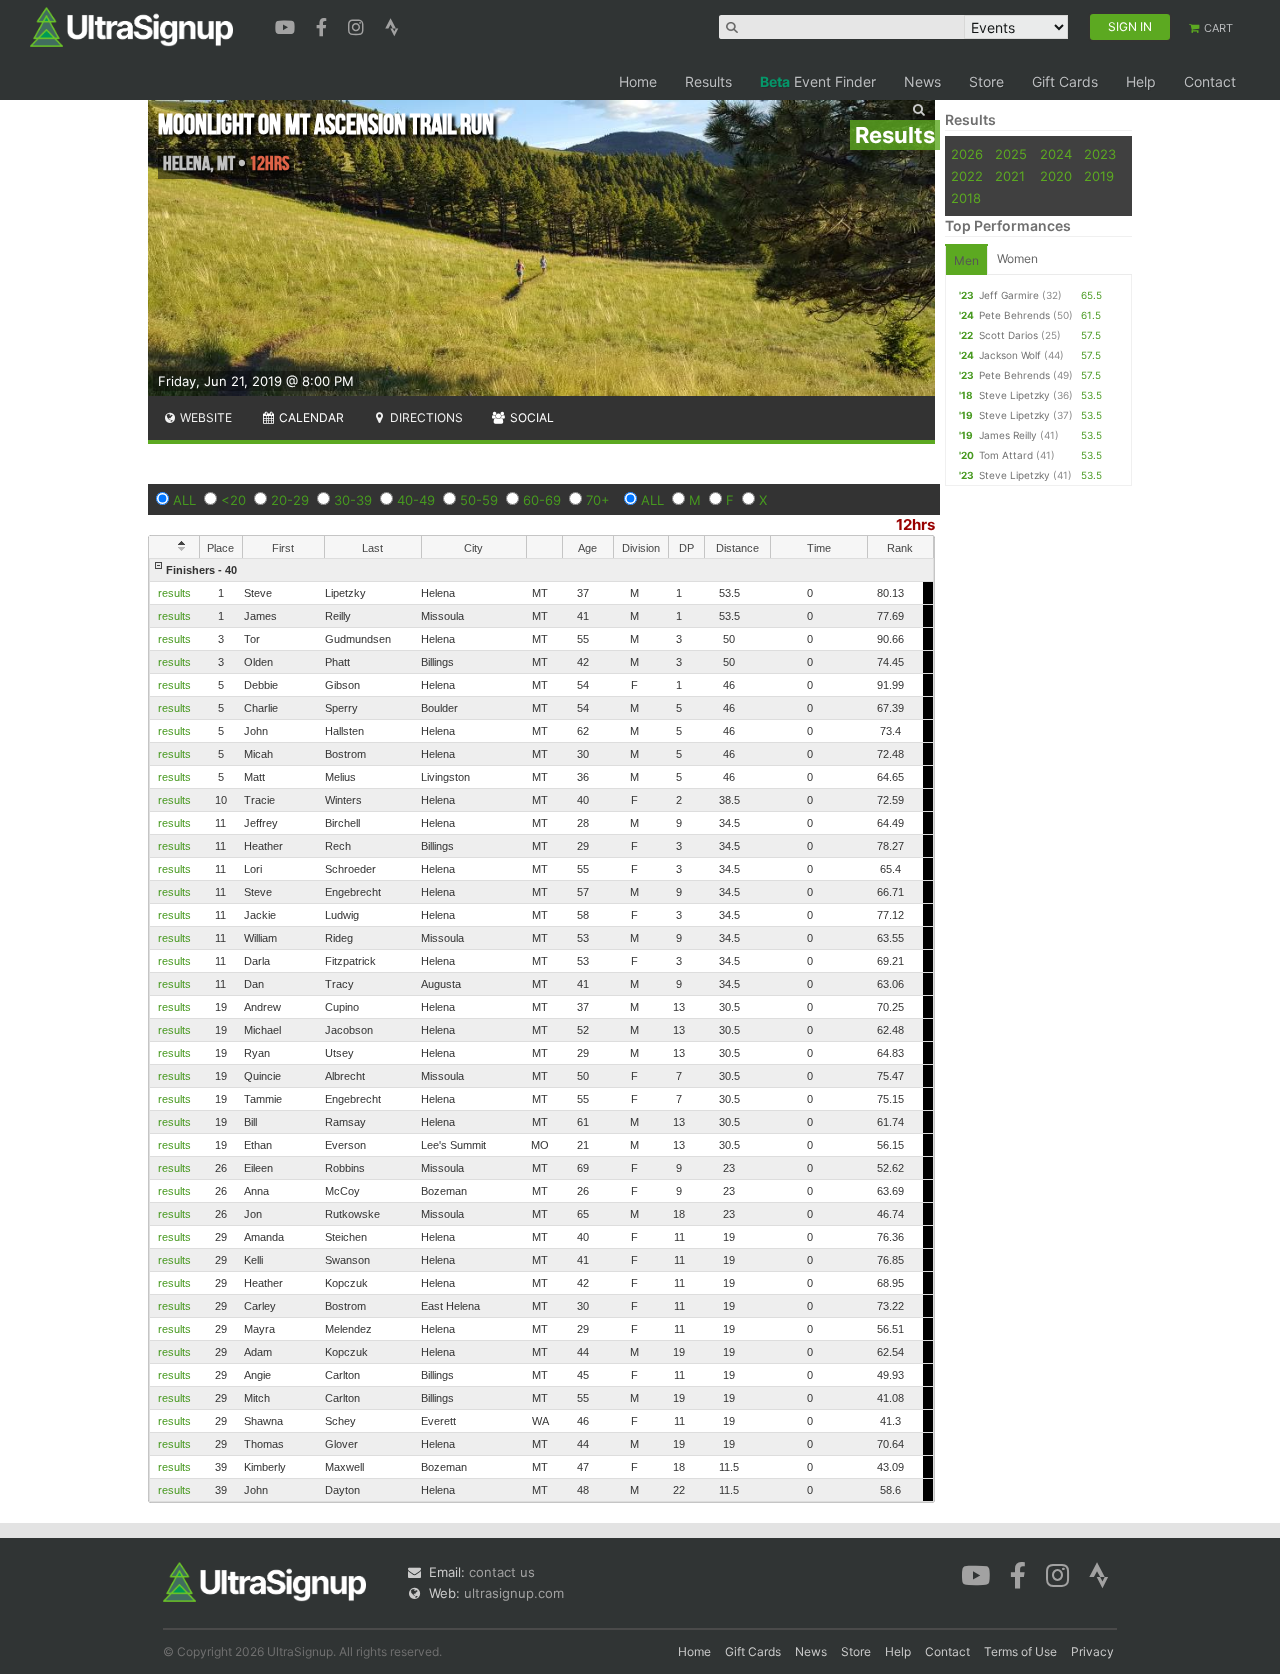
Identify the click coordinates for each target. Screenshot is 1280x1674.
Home (638, 81)
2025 (1011, 154)
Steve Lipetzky (1014, 395)
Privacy (1092, 1651)
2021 (1010, 176)
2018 (966, 198)
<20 (233, 500)
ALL (184, 500)
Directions (425, 417)
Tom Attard (1006, 455)
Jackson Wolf (1010, 355)
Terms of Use (1020, 1651)
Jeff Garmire (1009, 295)
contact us (502, 1572)
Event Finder (818, 81)
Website (204, 417)
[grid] (541, 1030)
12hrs (915, 524)
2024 (1056, 154)
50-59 (479, 500)
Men (966, 260)
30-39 (353, 500)
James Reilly (1008, 435)
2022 (967, 176)
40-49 (416, 500)
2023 (1100, 154)
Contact (1210, 81)
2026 (967, 154)
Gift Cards (1065, 81)
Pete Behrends (1014, 315)
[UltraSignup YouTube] (287, 25)
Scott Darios (1008, 335)
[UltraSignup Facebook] (324, 25)
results (174, 593)
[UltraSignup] (131, 26)
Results (708, 81)
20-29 (290, 500)
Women (1017, 258)
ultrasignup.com (514, 1593)
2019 (1099, 176)
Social (530, 417)
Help (1141, 81)
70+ (598, 500)
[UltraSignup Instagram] (358, 25)
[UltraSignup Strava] (392, 25)
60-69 (542, 500)
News (922, 81)
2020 (1056, 176)
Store (986, 81)
